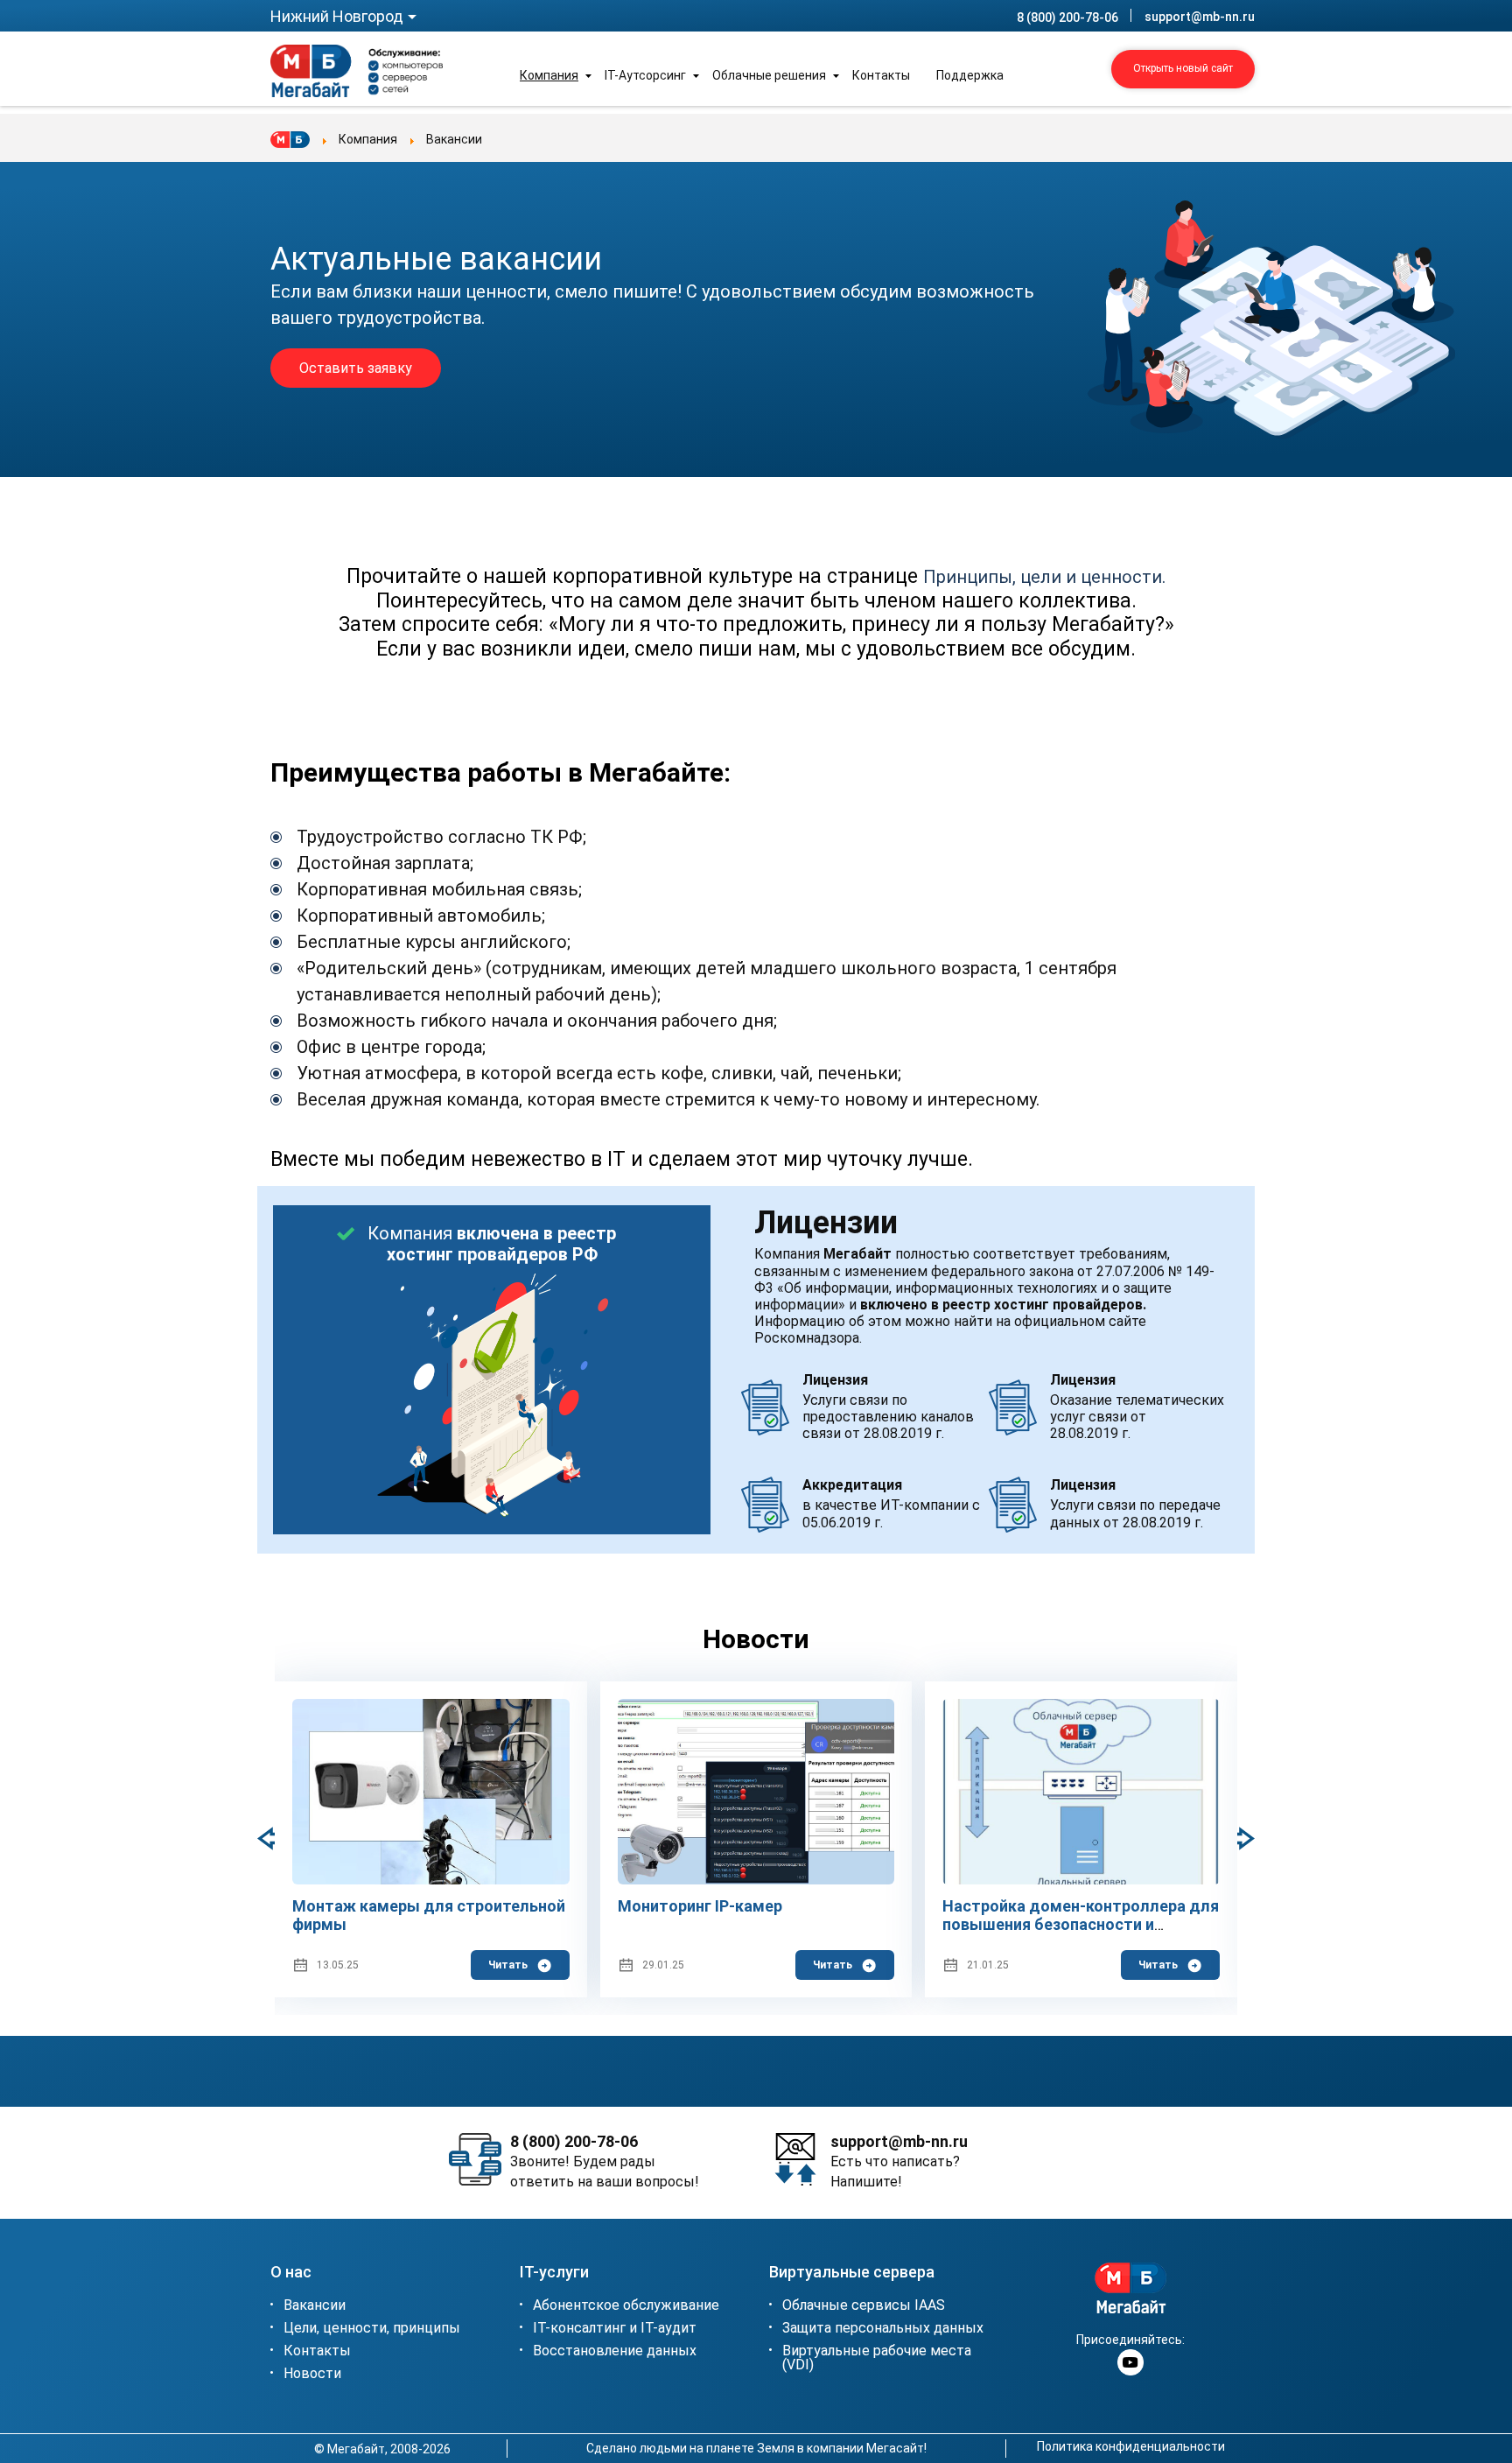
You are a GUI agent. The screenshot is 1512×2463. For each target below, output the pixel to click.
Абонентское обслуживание (626, 2306)
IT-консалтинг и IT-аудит (615, 2329)
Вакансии (315, 2306)
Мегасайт (895, 2448)
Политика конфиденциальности (1131, 2446)
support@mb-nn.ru (1200, 17)
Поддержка (970, 75)
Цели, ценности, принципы (372, 2329)
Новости (312, 2374)
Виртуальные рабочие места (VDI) (877, 2358)
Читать (508, 1965)
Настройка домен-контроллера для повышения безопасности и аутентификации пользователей (1081, 1925)
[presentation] (1237, 1839)
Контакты (881, 75)
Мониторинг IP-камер (700, 1906)
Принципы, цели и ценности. (1044, 577)
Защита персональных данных (883, 2329)
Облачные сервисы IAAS (864, 2306)
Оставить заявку (356, 368)
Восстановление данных (615, 2351)
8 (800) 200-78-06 (1067, 18)
